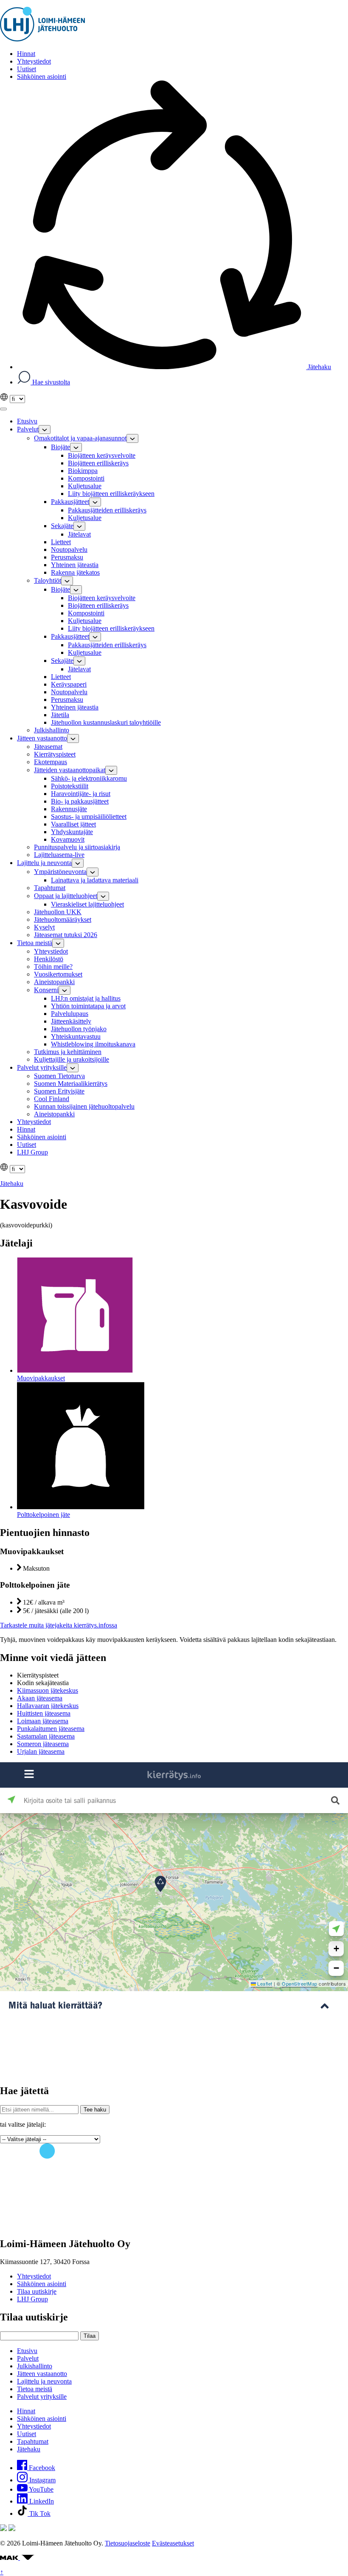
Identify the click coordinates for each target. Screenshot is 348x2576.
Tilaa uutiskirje (37, 2291)
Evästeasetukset (173, 2543)
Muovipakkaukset (41, 1378)
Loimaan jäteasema (43, 1721)
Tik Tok (39, 2513)
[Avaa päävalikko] (3, 409)
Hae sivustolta (50, 382)
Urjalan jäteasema (41, 1751)
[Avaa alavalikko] (45, 430)
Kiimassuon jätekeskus (48, 1690)
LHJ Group (32, 2299)
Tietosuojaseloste (128, 2543)
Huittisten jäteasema (44, 1713)
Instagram (42, 2480)
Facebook (41, 2468)
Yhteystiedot (34, 2276)
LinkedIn (41, 2501)
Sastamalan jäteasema (46, 1736)
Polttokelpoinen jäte (43, 1515)
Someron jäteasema (43, 1744)
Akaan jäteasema (40, 1698)
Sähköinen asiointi (42, 2284)
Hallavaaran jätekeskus (48, 1706)
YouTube (41, 2489)
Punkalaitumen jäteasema (51, 1729)
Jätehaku (319, 367)
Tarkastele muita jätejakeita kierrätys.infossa (59, 1625)
